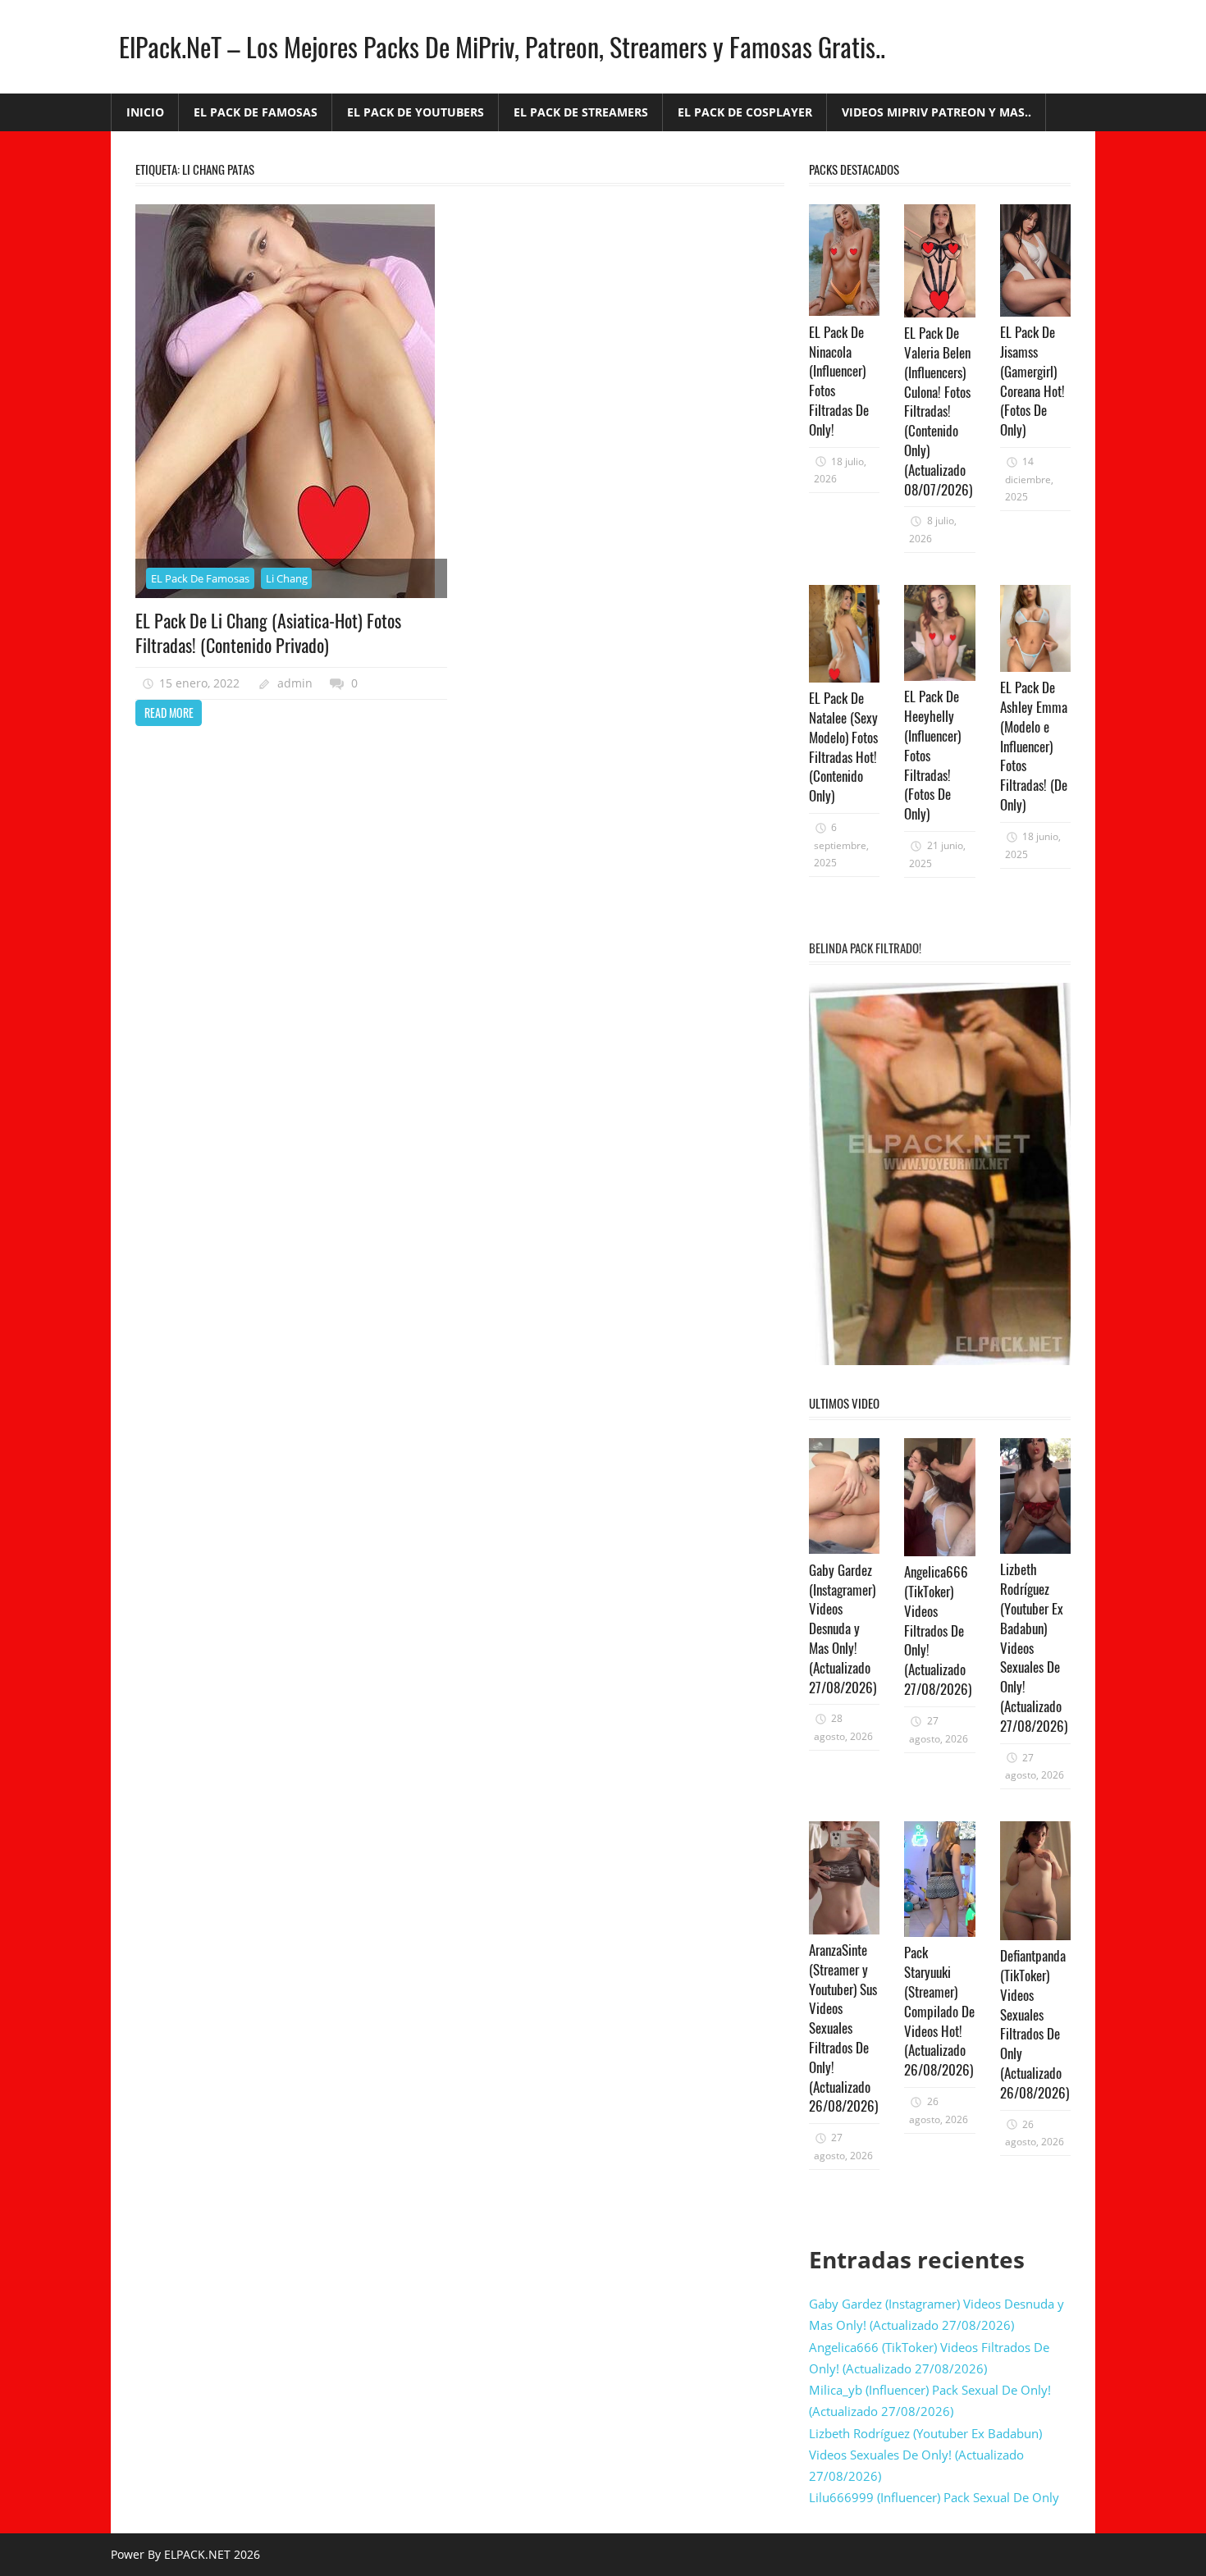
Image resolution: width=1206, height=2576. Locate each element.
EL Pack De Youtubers (416, 112)
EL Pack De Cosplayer (745, 112)
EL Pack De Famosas (256, 112)
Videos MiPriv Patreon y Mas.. (936, 112)
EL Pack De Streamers (581, 112)
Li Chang (287, 578)
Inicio (145, 112)
